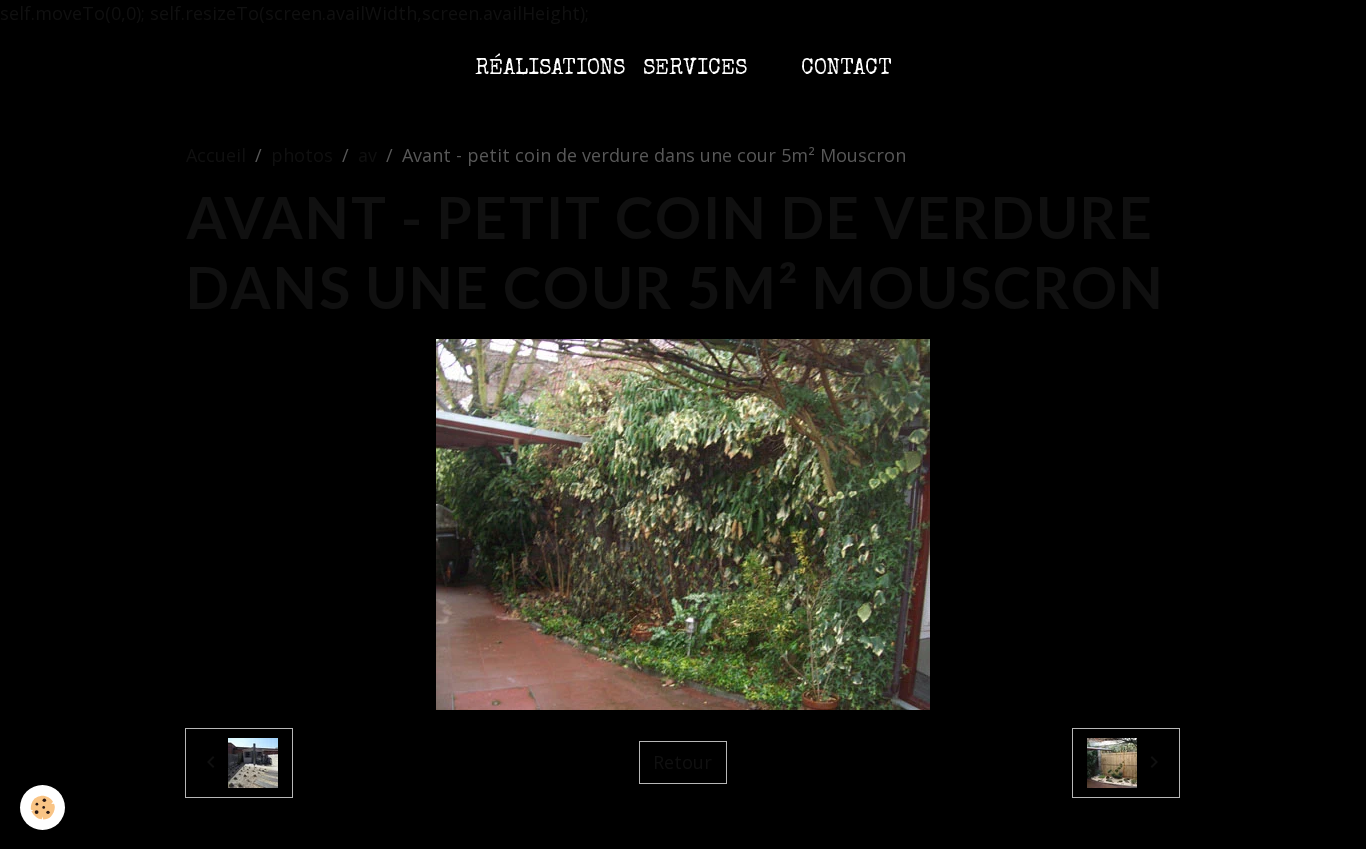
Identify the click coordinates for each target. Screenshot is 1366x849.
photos (302, 155)
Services (695, 69)
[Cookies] (42, 807)
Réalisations (550, 69)
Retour (682, 762)
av (367, 155)
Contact (846, 69)
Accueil (216, 155)
